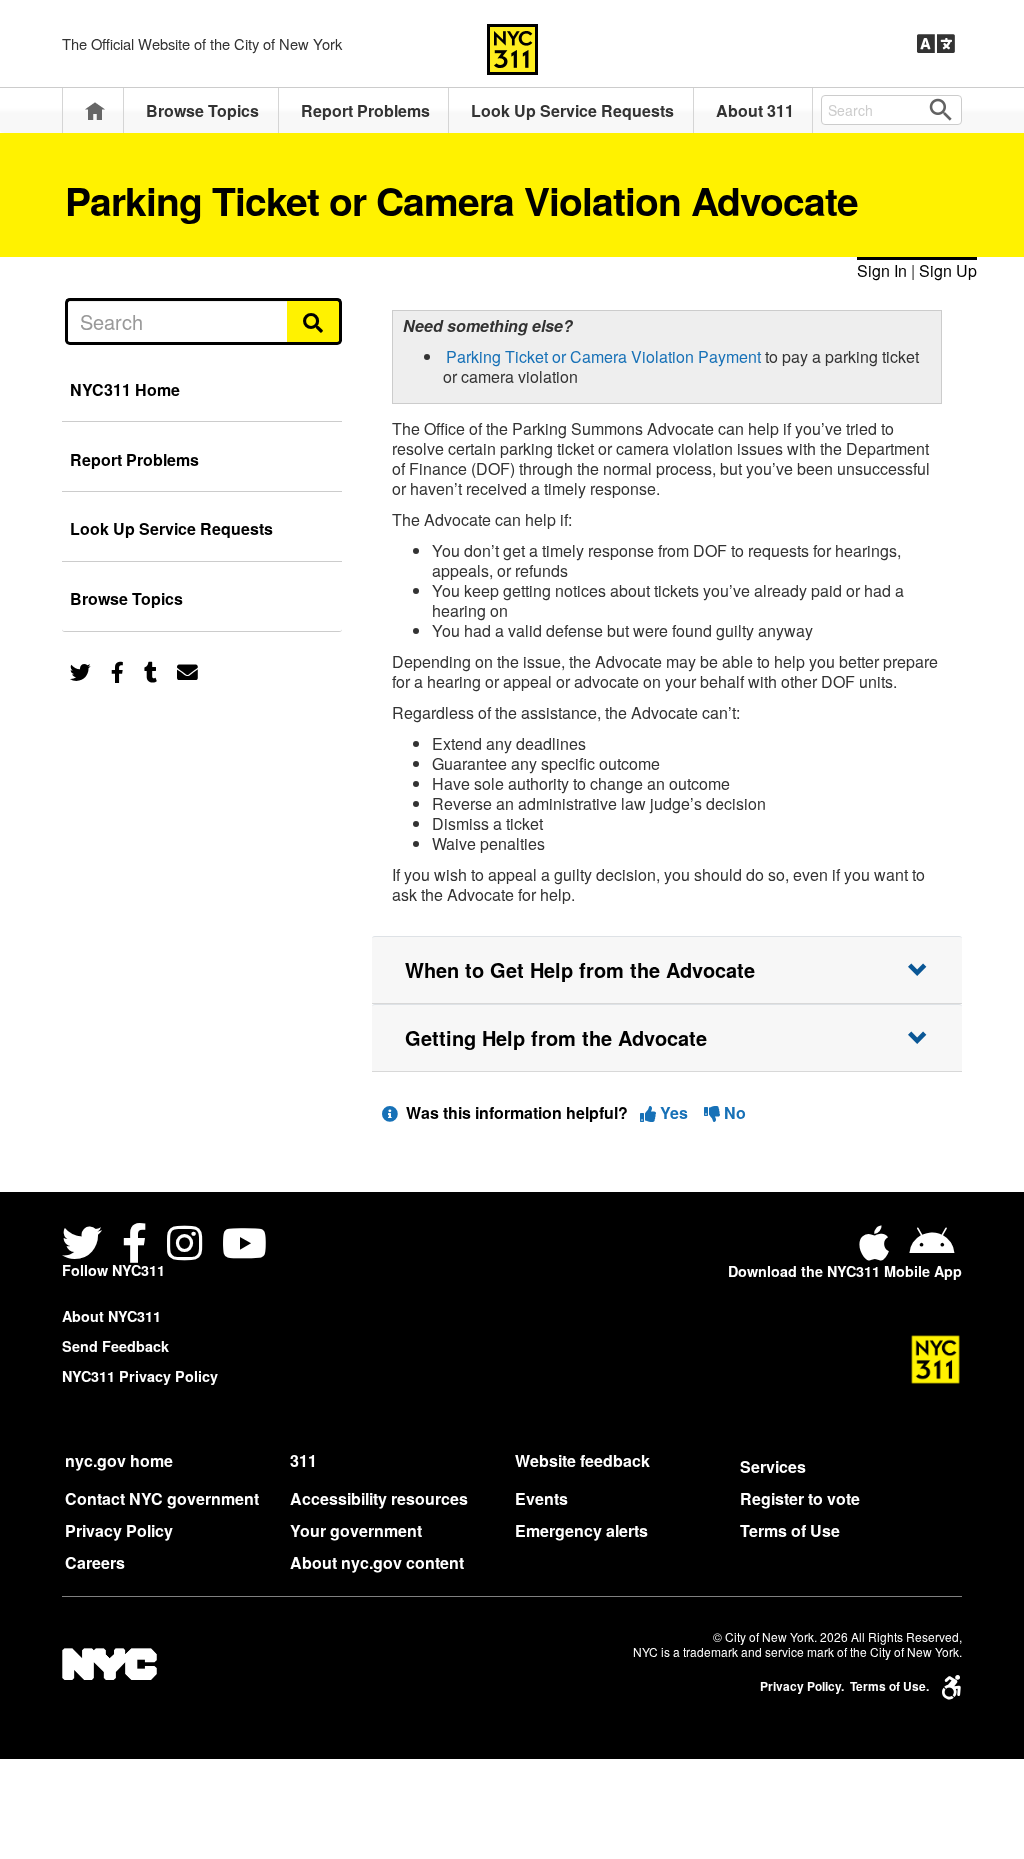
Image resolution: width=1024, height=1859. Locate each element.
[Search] (314, 321)
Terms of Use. (889, 1686)
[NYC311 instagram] (184, 1245)
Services (773, 1466)
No (733, 1112)
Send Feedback (115, 1346)
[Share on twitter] (80, 670)
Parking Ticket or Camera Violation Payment (603, 356)
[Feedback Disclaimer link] (390, 1112)
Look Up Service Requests (572, 110)
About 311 (755, 110)
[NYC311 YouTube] (244, 1245)
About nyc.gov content (377, 1562)
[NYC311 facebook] (134, 1245)
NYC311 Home (125, 389)
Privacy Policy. (802, 1686)
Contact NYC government (162, 1498)
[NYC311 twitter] (86, 1245)
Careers (95, 1562)
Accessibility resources (379, 1498)
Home (95, 110)
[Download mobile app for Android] (931, 1250)
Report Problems (365, 110)
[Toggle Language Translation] (936, 44)
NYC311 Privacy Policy (140, 1376)
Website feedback (582, 1460)
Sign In (882, 270)
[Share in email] (187, 670)
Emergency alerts (581, 1530)
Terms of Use (790, 1530)
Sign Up (948, 270)
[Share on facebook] (117, 670)
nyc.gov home (119, 1460)
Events (541, 1498)
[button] (667, 970)
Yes (674, 1112)
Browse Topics (202, 110)
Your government (356, 1530)
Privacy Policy (119, 1530)
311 (303, 1460)
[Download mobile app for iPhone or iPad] (878, 1250)
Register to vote (800, 1498)
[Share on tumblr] (150, 670)
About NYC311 (111, 1316)
